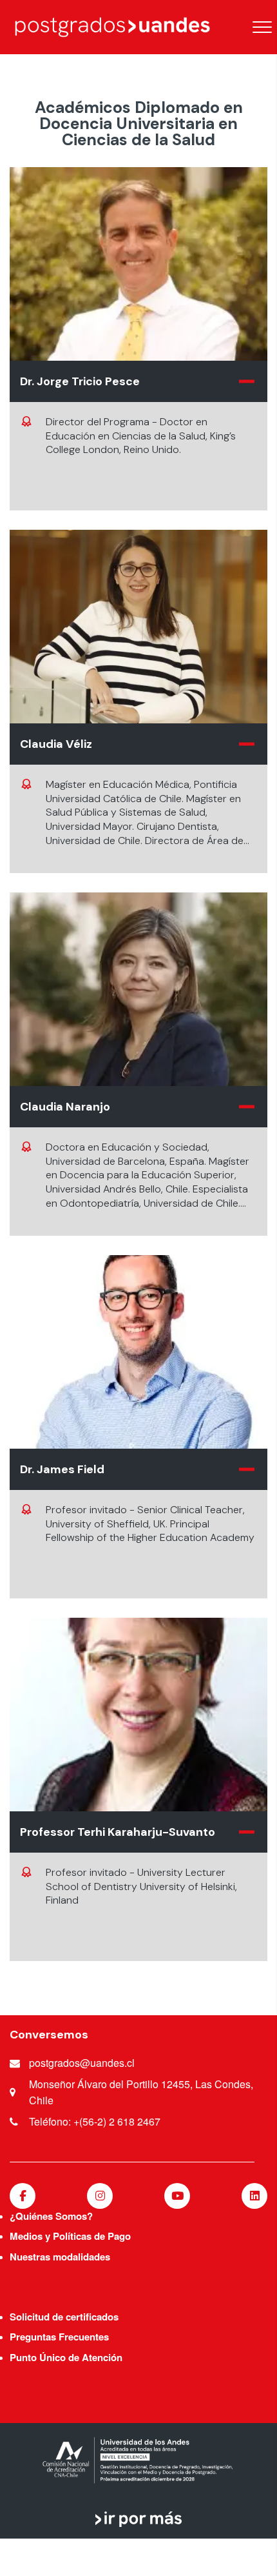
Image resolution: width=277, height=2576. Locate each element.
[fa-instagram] (100, 2196)
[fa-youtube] (177, 2196)
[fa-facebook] (23, 2196)
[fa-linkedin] (254, 2196)
